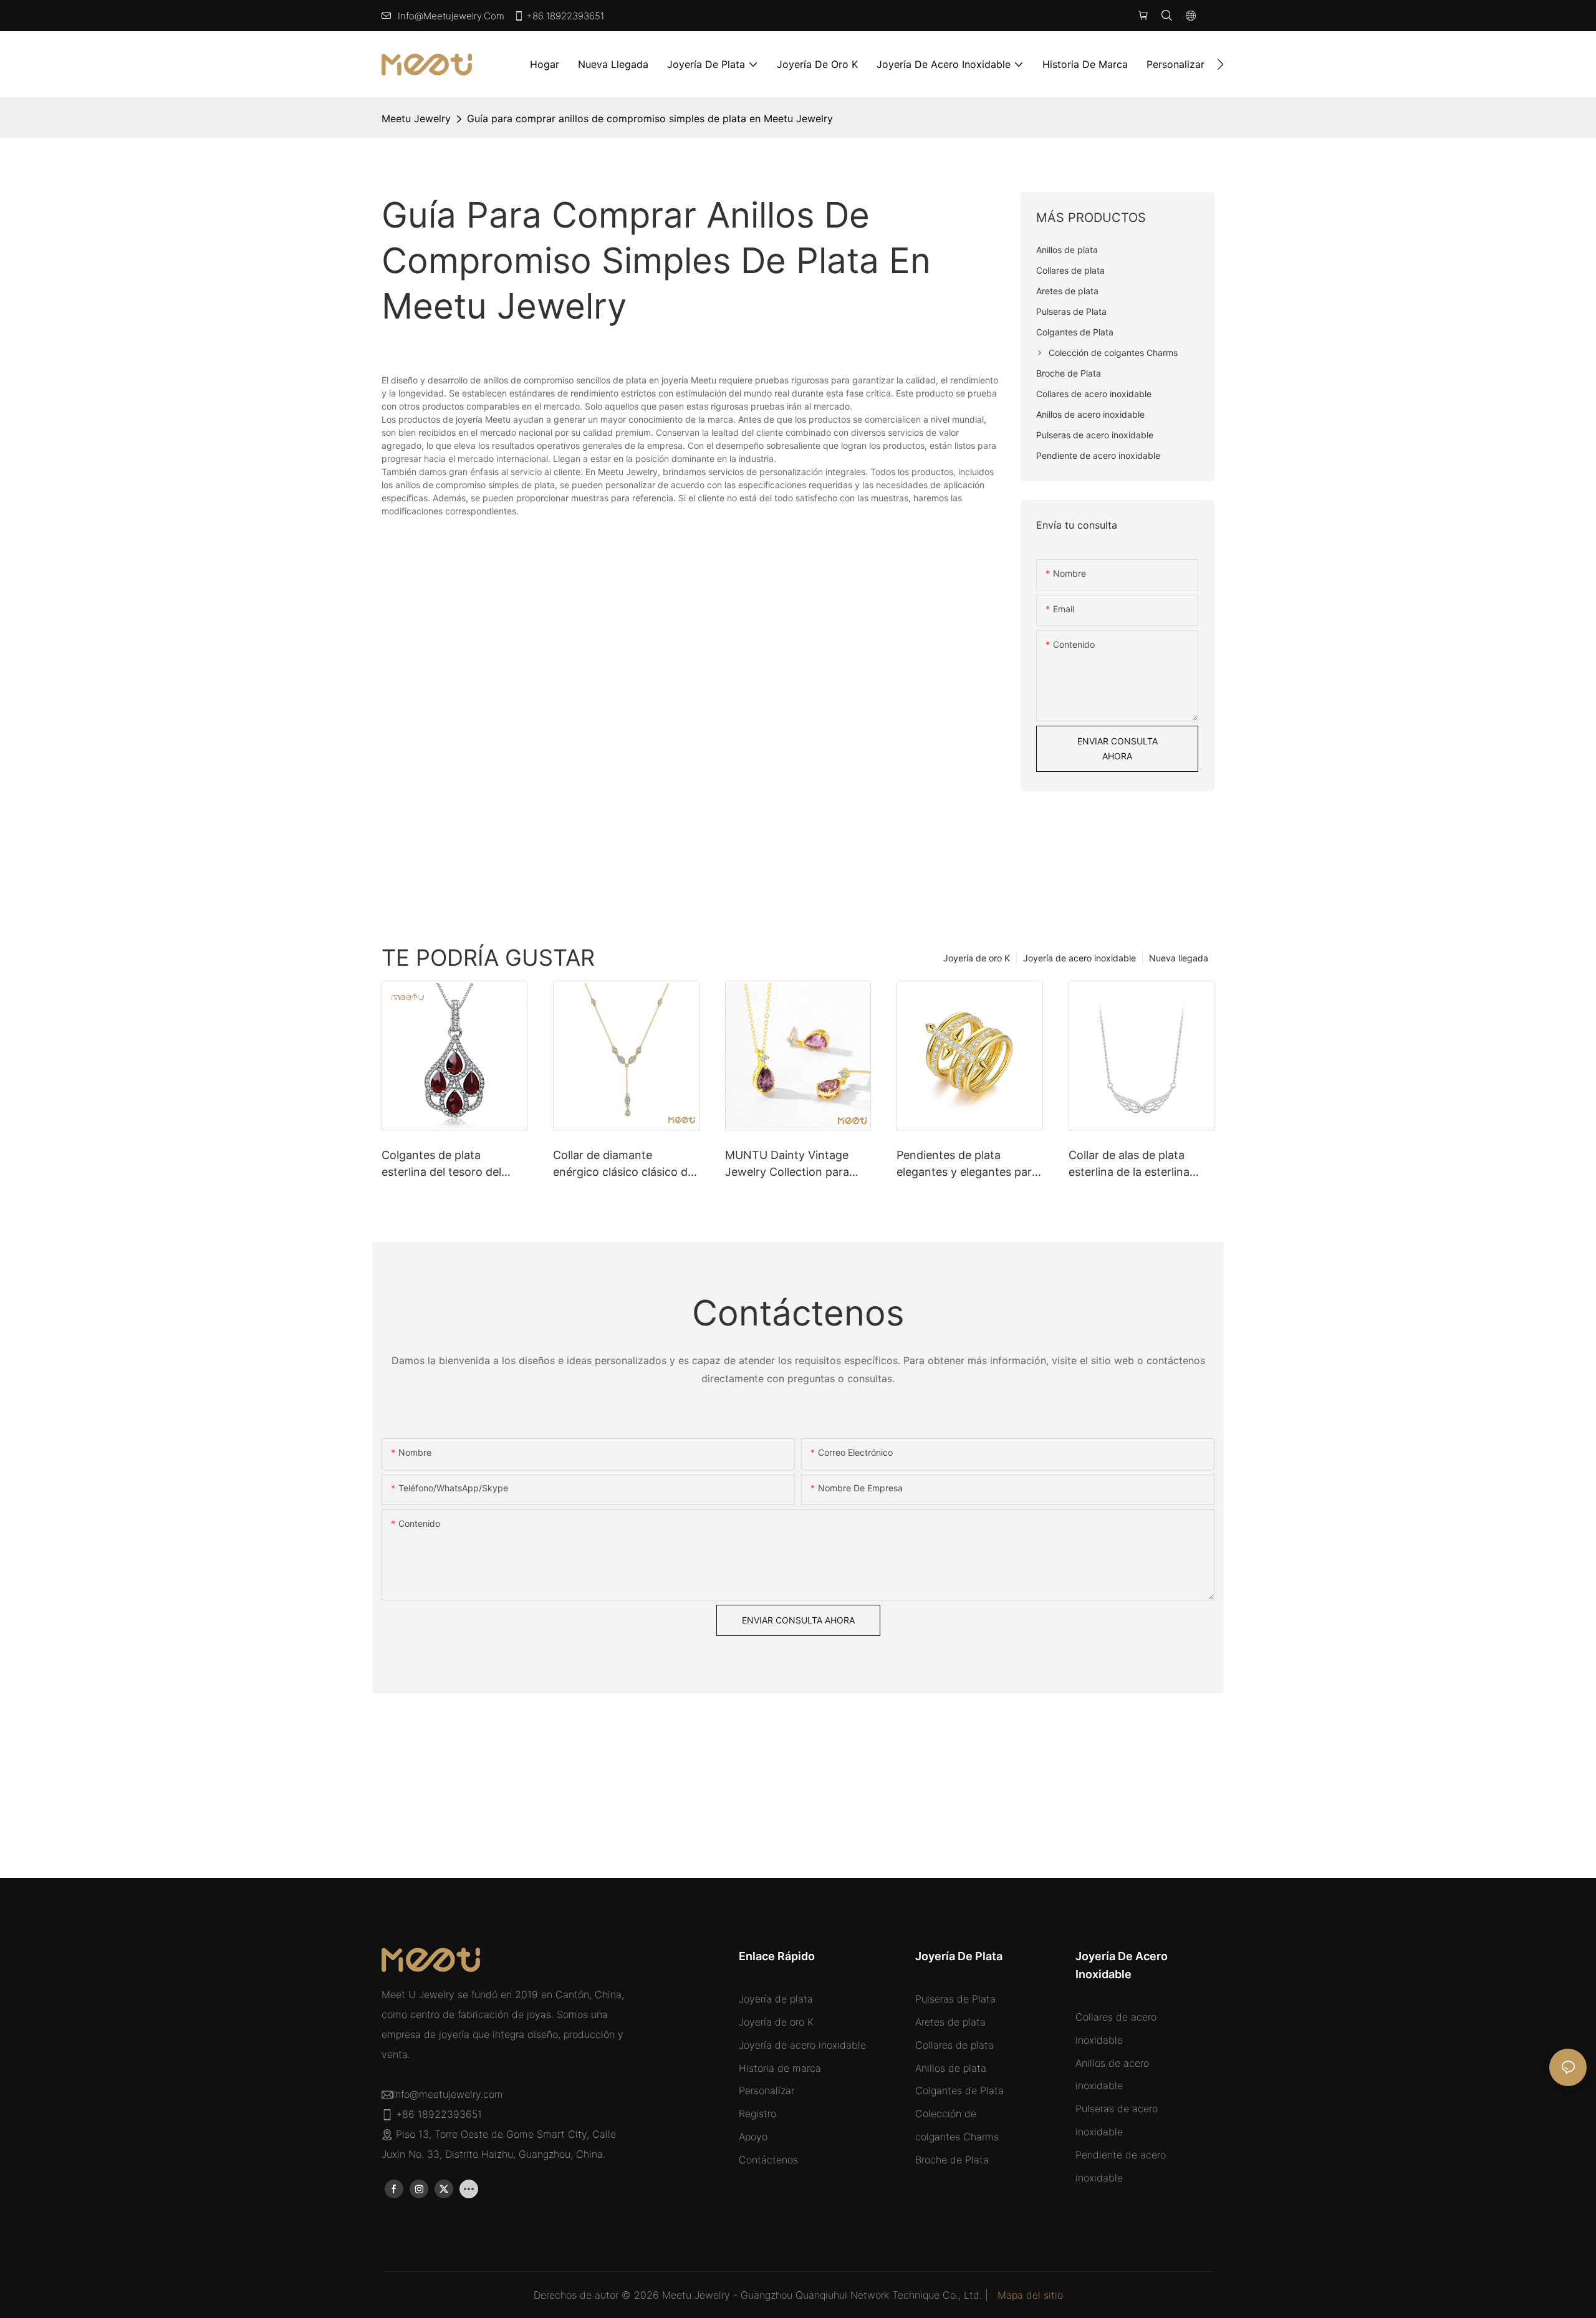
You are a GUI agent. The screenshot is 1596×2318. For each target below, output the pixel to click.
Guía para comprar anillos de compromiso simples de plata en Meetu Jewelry (650, 118)
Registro (757, 2114)
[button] (1220, 64)
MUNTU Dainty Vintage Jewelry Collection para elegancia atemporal (787, 1164)
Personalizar (767, 2090)
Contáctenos (768, 2160)
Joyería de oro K (977, 958)
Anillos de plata (951, 2068)
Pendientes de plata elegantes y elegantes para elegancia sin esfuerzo (967, 1164)
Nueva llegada (1179, 958)
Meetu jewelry (416, 118)
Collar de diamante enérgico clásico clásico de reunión (623, 1164)
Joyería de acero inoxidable (1079, 958)
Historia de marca (780, 2068)
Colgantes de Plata (959, 2090)
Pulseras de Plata (955, 1999)
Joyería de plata (776, 1999)
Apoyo (753, 2137)
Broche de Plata (952, 2160)
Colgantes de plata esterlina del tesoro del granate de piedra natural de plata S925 (448, 1164)
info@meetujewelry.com (451, 16)
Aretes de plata (950, 2022)
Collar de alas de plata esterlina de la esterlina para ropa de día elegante (1136, 1164)
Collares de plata (954, 2045)
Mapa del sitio (1030, 2295)
